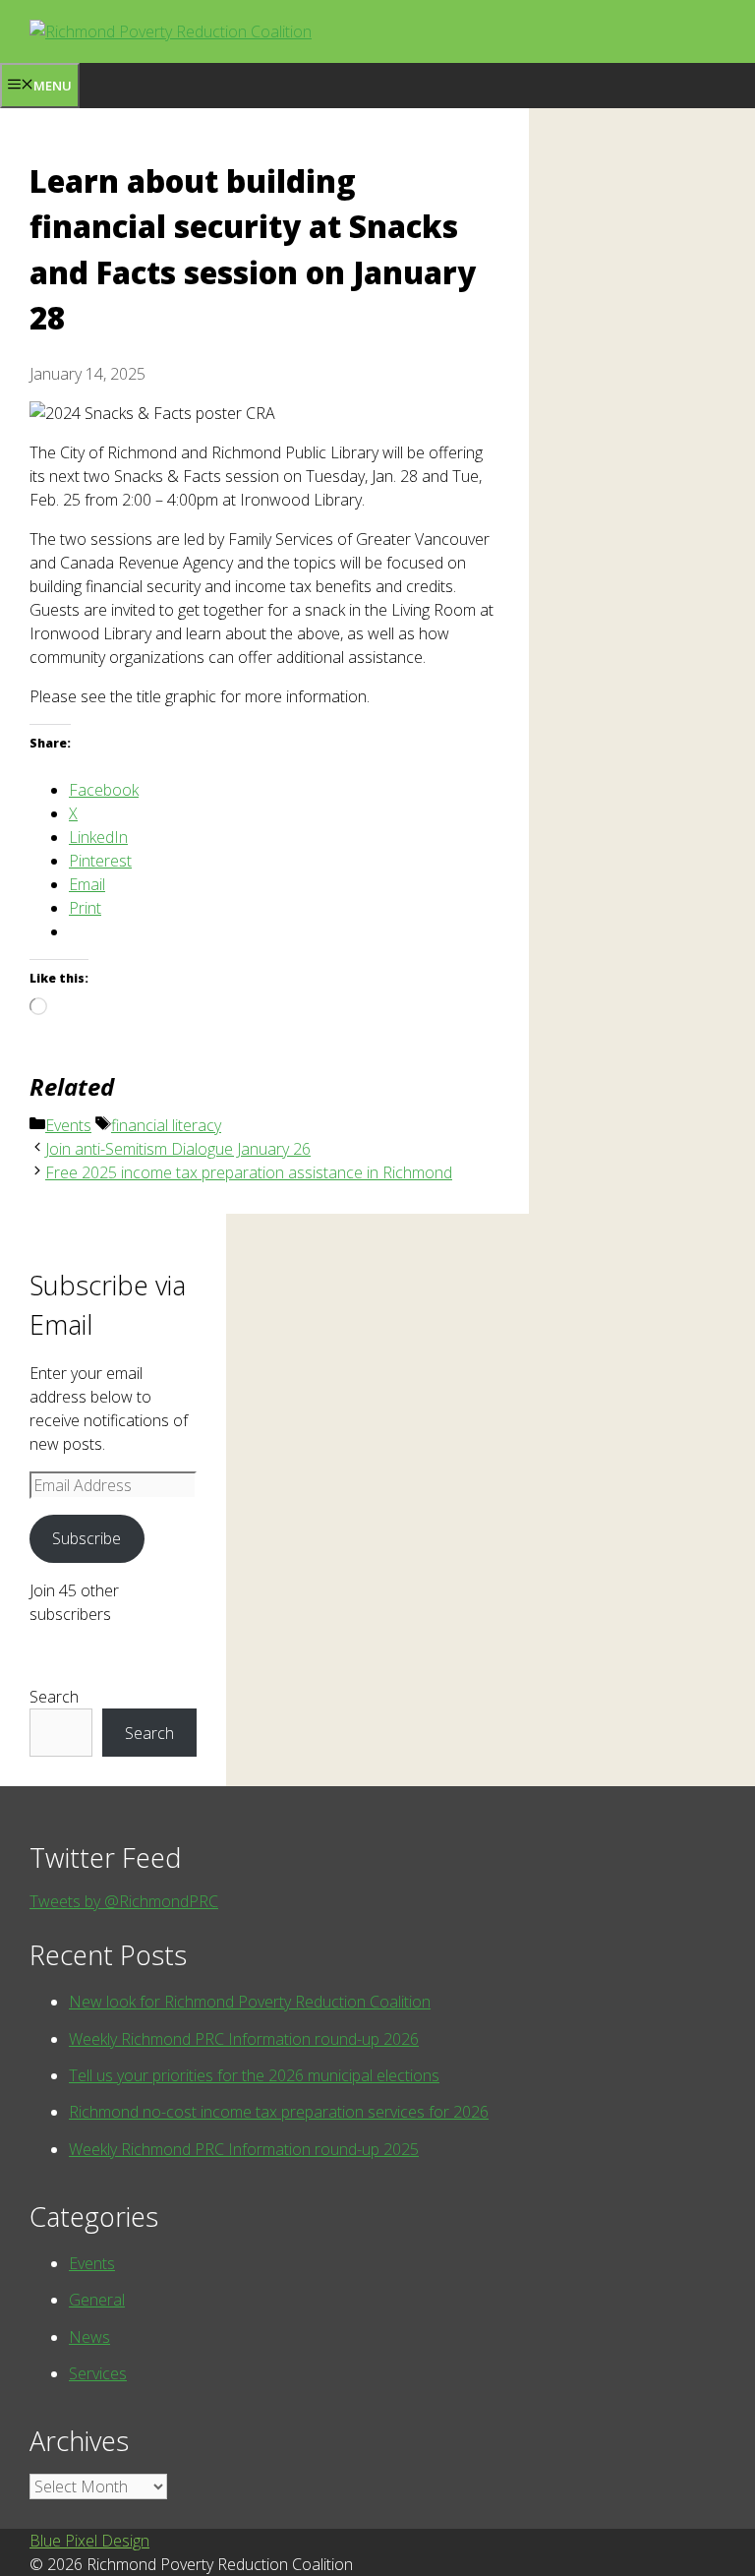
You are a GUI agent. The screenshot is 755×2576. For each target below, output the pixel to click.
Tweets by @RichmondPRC (124, 1901)
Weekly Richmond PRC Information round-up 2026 (244, 2039)
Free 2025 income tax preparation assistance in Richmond (249, 1172)
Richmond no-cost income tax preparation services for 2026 (279, 2112)
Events (68, 1125)
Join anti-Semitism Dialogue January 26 (178, 1149)
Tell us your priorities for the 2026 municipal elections (254, 2075)
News (89, 2337)
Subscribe (87, 1538)
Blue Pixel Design (89, 2541)
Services (98, 2373)
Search (54, 1697)
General (97, 2300)
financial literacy (166, 1125)
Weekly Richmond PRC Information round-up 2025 (244, 2149)
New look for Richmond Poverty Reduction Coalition (250, 2002)
